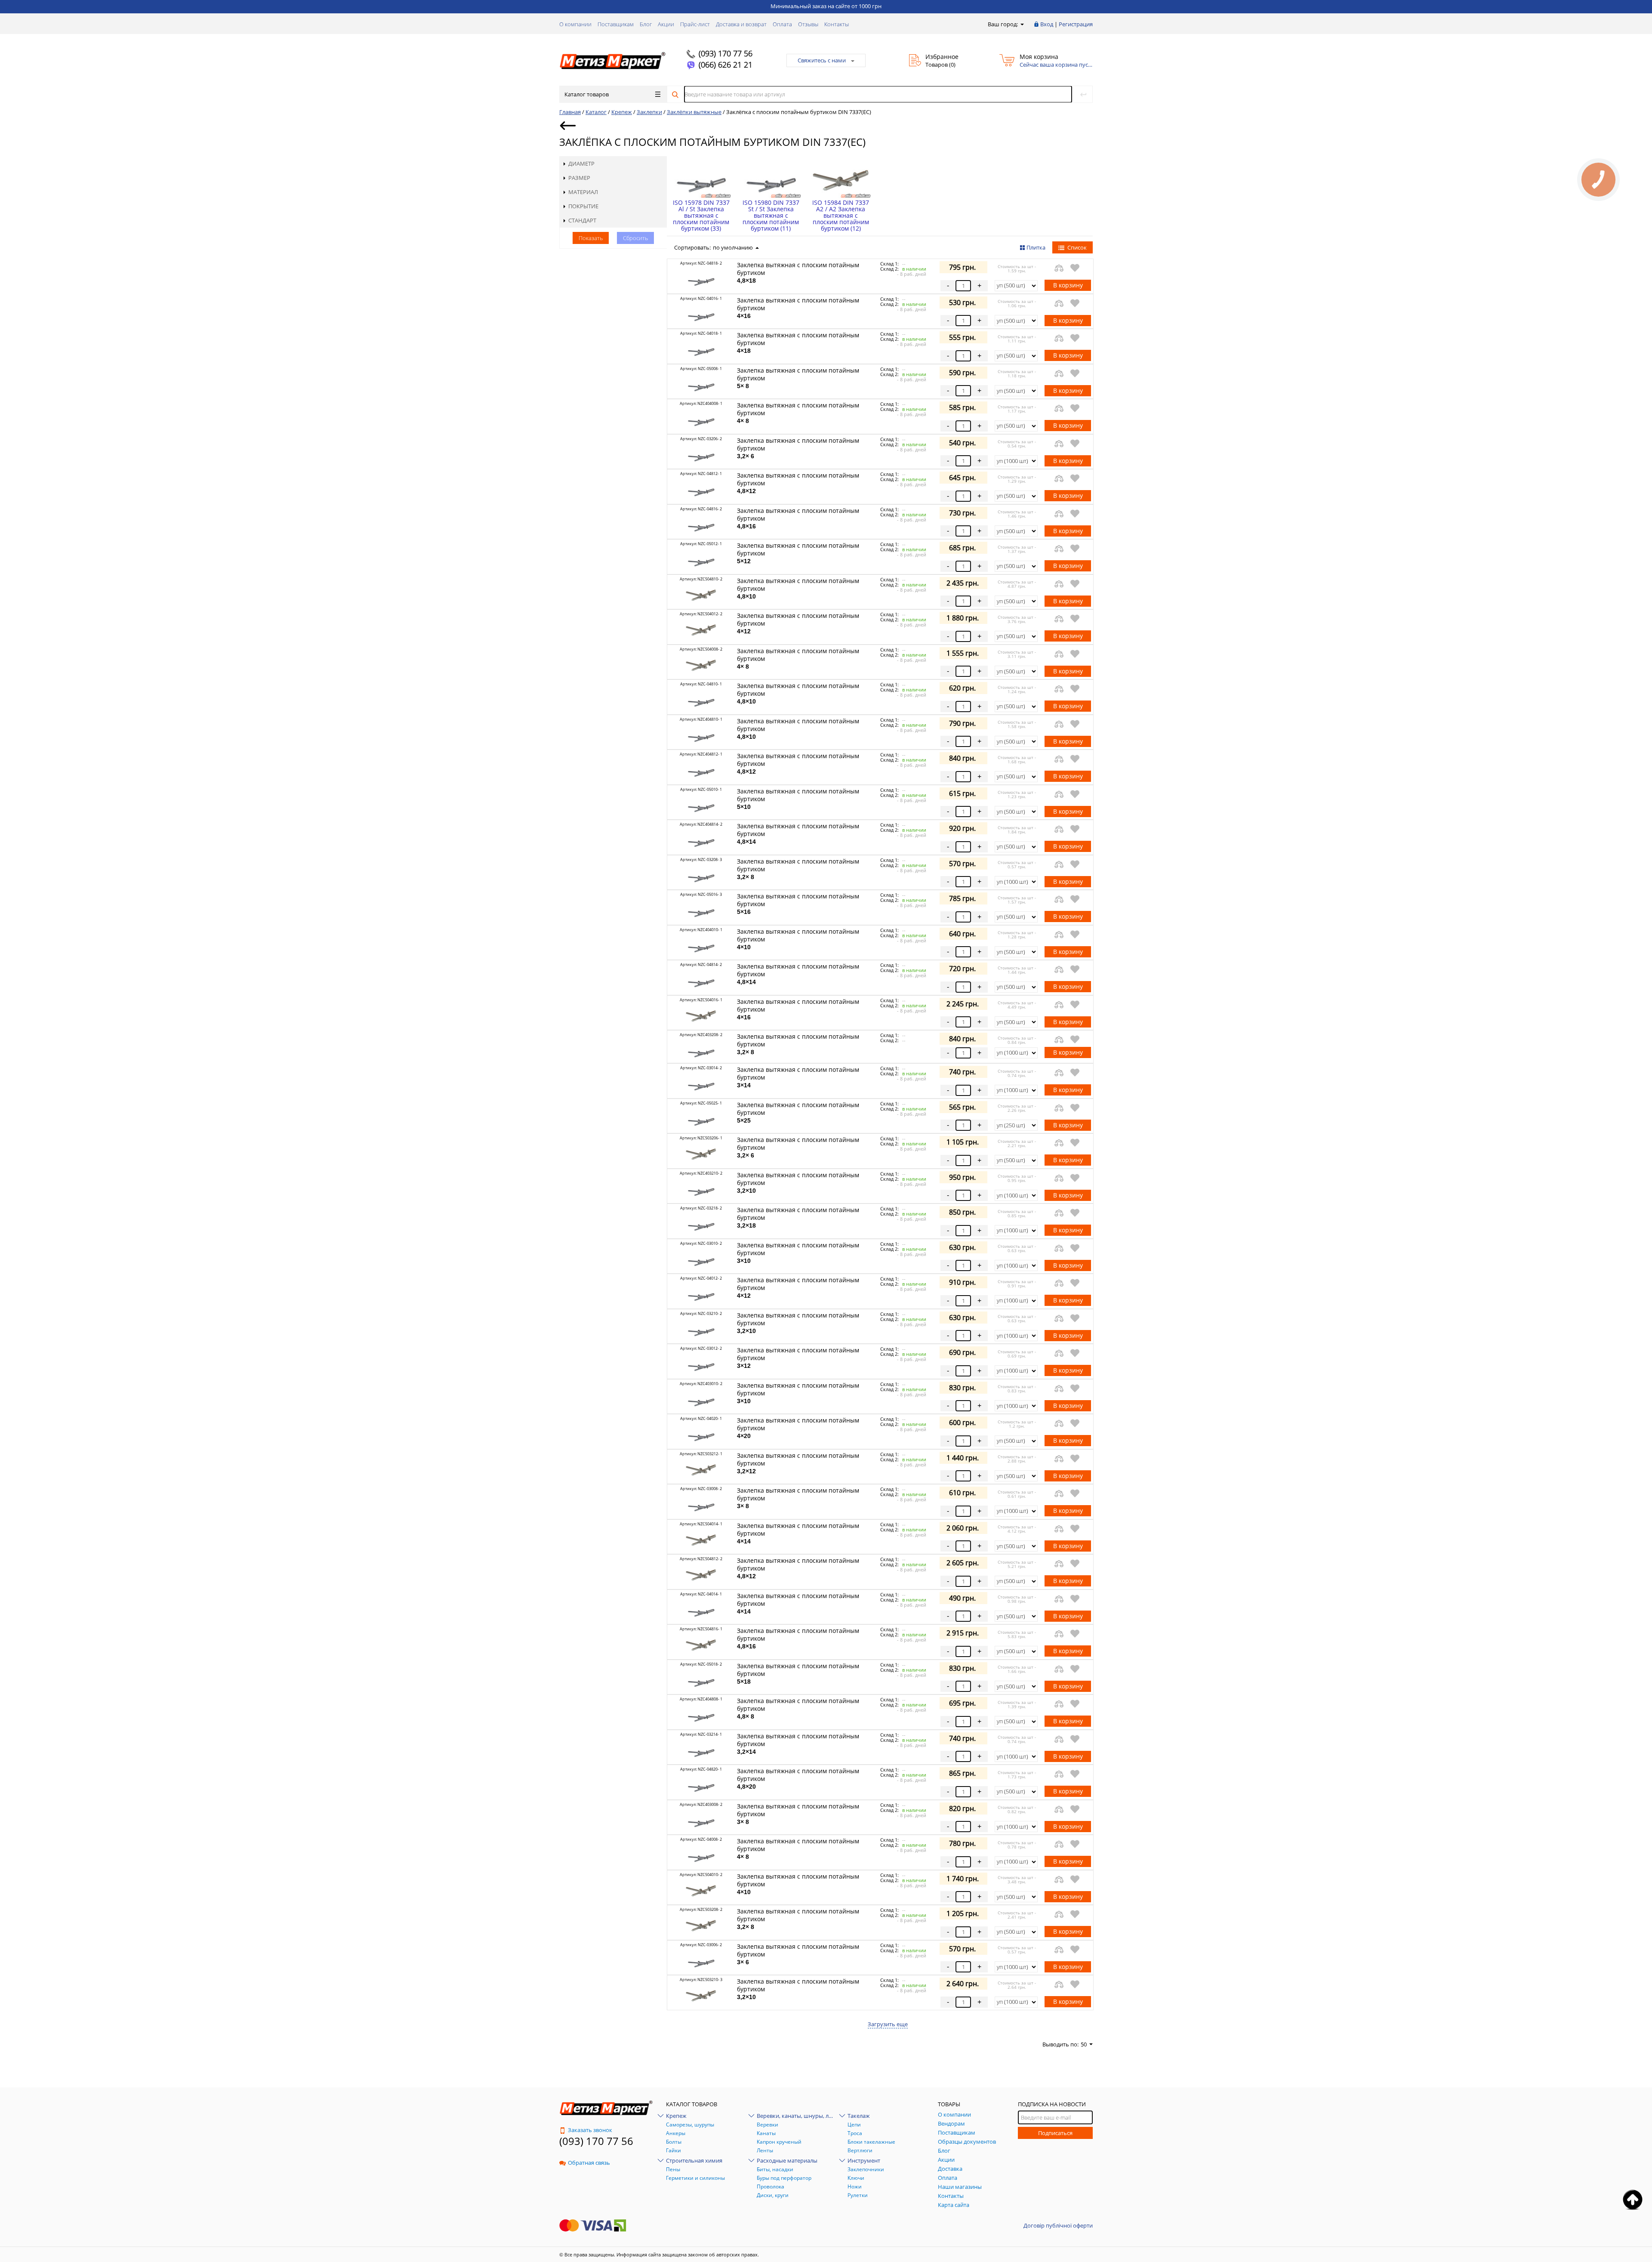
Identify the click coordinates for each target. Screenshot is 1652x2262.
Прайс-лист (695, 24)
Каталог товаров (587, 94)
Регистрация (1076, 24)
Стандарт (582, 220)
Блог (646, 24)
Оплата (782, 24)
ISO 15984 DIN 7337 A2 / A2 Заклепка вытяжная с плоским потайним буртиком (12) (841, 215)
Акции (666, 24)
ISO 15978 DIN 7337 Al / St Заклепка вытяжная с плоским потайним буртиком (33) (701, 215)
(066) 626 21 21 (726, 65)
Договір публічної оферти (1058, 2225)
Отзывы (808, 24)
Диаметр (581, 164)
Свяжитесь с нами (822, 60)
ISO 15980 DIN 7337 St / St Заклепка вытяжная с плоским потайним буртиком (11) (771, 215)
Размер (579, 178)
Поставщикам (616, 24)
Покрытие (583, 206)
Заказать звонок (590, 2130)
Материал (583, 192)
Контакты (837, 24)
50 (1084, 2044)
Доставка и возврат (741, 24)
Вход (1047, 24)
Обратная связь (589, 2163)
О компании (575, 24)
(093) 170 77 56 (726, 53)
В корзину (1068, 285)
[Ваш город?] (1022, 24)
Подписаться (1055, 2133)
